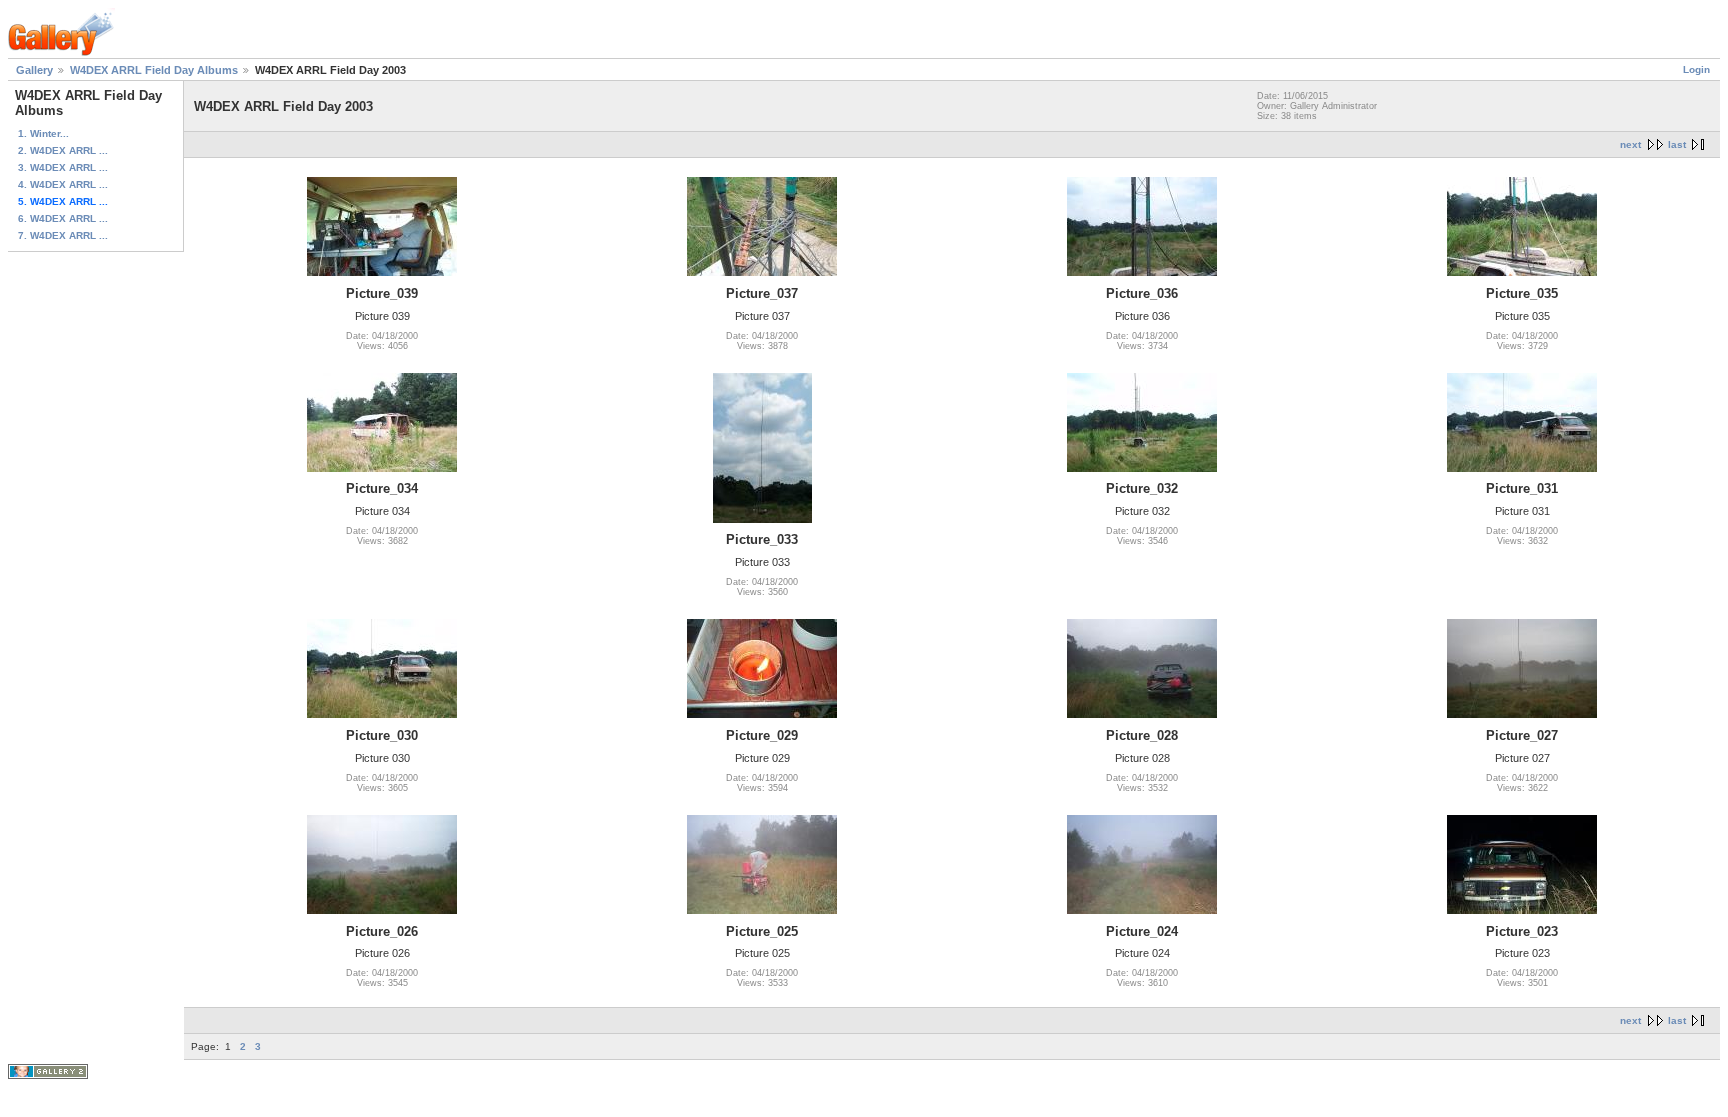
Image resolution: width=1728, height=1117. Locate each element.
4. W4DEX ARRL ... (63, 184)
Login (1696, 69)
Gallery (34, 70)
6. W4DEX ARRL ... (63, 218)
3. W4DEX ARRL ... (63, 167)
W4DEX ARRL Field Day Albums (154, 70)
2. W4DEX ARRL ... (63, 150)
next (1630, 144)
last (1677, 144)
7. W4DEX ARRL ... (63, 235)
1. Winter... (43, 133)
